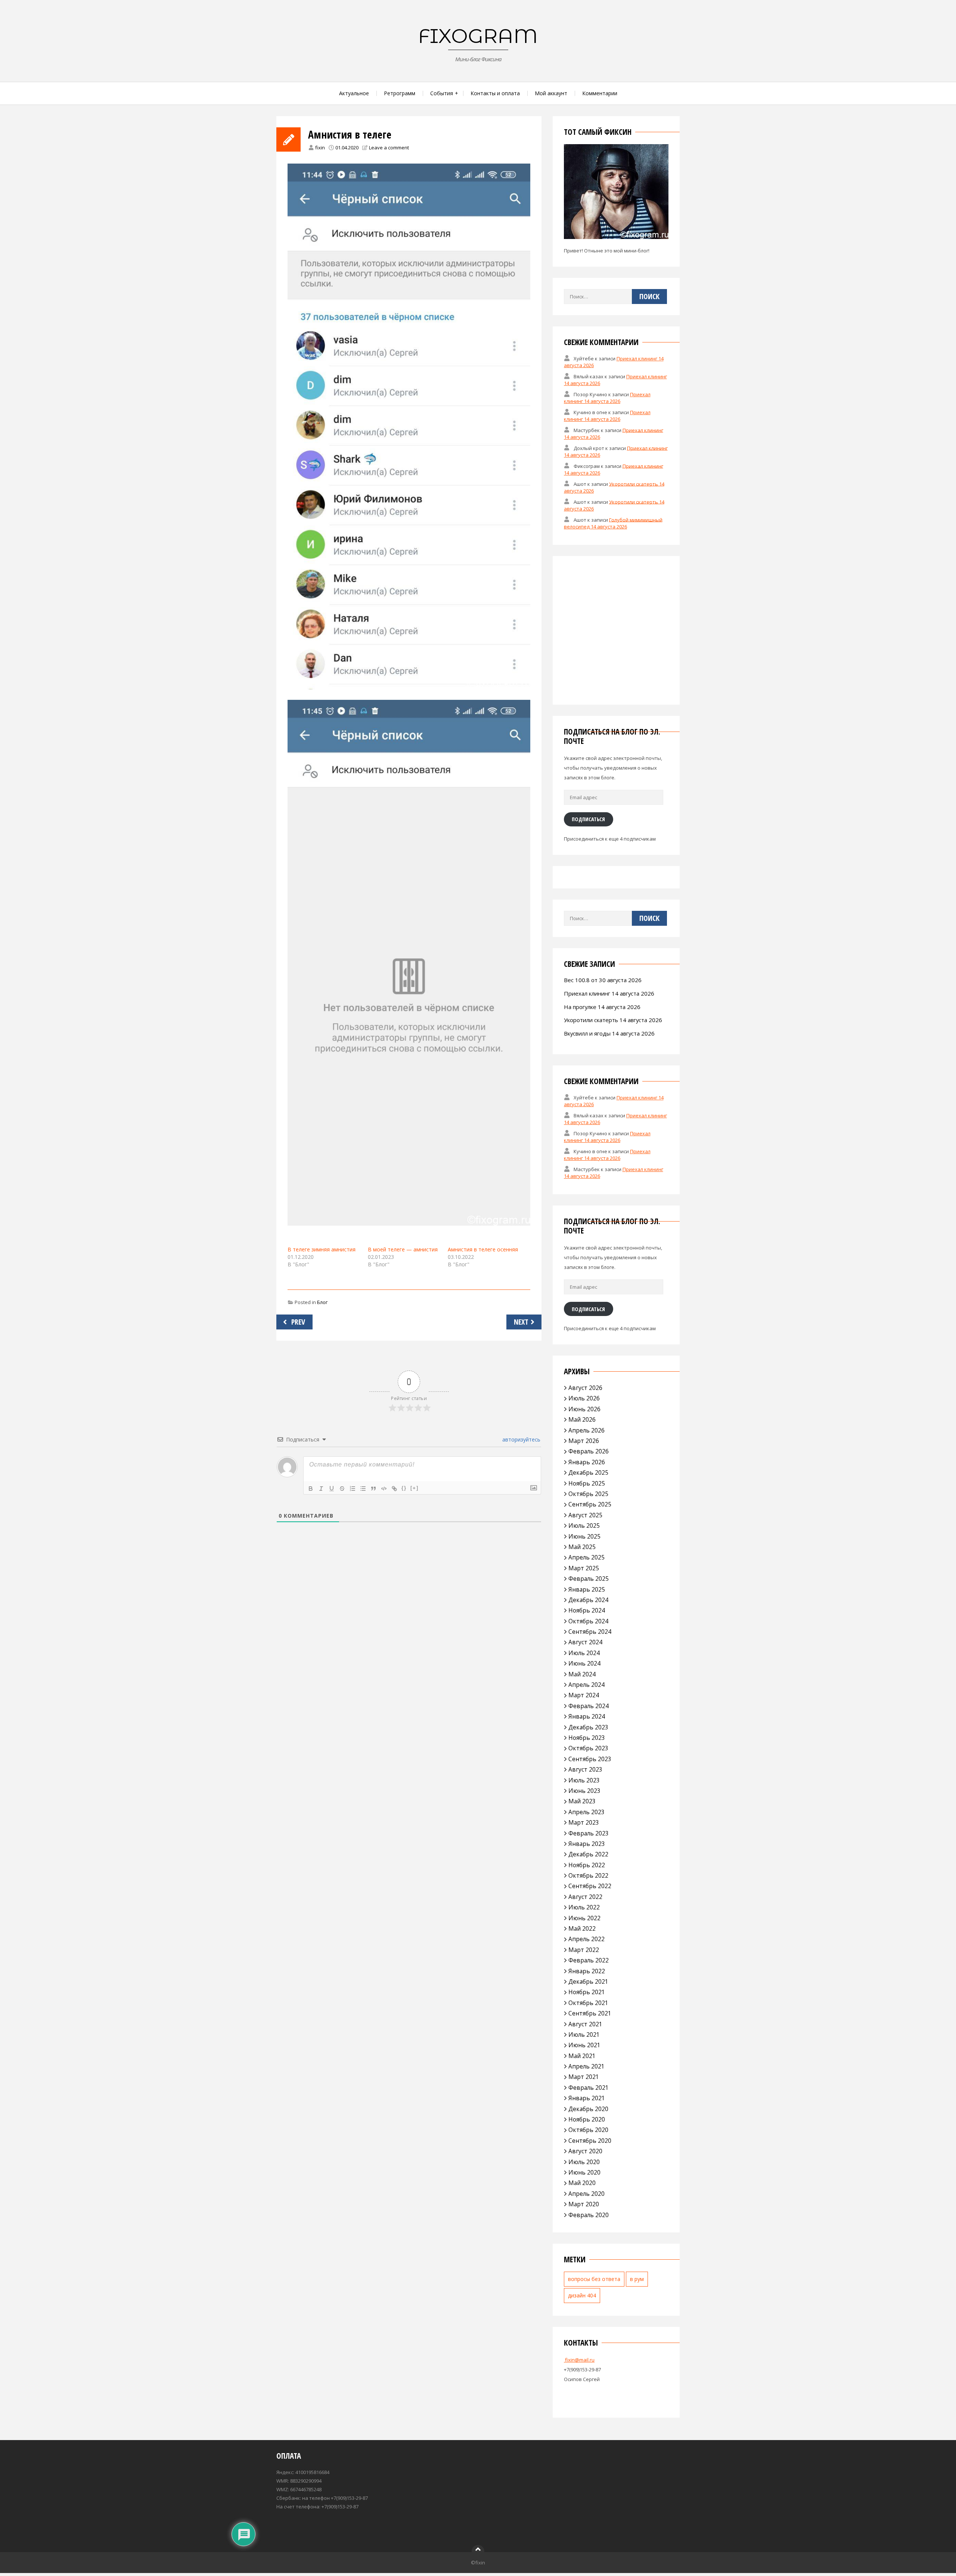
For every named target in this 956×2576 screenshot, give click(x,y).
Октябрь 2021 (588, 2003)
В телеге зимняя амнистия (322, 1249)
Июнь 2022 (584, 1918)
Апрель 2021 (586, 2066)
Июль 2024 (584, 1653)
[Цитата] (373, 1489)
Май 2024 (582, 1674)
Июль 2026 (584, 1398)
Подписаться (588, 819)
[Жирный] (311, 1489)
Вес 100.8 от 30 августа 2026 (603, 980)
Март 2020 (584, 2204)
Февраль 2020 (589, 2215)
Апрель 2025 (586, 1557)
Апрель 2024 (586, 1685)
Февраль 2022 (589, 1960)
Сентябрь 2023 (590, 1759)
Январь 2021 (587, 2098)
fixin (320, 148)
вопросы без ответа (594, 2279)
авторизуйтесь (521, 1439)
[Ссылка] (394, 1489)
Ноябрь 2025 (587, 1483)
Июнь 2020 (584, 2172)
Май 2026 (582, 1419)
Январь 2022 (587, 1971)
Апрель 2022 (586, 1939)
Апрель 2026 (586, 1430)
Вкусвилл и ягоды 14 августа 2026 (609, 1033)
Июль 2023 (584, 1780)
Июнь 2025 (584, 1536)
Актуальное (354, 93)
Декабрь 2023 (588, 1727)
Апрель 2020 (586, 2194)
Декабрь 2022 (588, 1854)
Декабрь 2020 (588, 2109)
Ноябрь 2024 (587, 1610)
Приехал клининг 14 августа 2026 (607, 398)
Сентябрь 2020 (590, 2141)
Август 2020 (585, 2151)
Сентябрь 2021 (590, 2013)
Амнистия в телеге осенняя (483, 1249)
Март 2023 (584, 1822)
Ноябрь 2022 (587, 1865)
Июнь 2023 (584, 1791)
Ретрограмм (400, 93)
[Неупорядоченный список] (363, 1489)
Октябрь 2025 (588, 1494)
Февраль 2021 (589, 2088)
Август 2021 (585, 2024)
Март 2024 (584, 1695)
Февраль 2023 (589, 1833)
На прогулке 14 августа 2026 (602, 1007)
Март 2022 (584, 1950)
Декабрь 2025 (588, 1472)
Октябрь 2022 (588, 1875)
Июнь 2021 (584, 2045)
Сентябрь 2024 (590, 1632)
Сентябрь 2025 (590, 1504)
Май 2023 (582, 1801)
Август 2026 (585, 1388)
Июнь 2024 (584, 1663)
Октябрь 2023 (588, 1748)
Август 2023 (585, 1769)
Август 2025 (585, 1515)
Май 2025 (582, 1547)
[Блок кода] (384, 1489)
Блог (322, 1302)
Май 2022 (582, 1928)
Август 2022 (585, 1897)
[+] (415, 1488)
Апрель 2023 (586, 1812)
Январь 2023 (587, 1844)
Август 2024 (585, 1642)
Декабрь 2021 (588, 1981)
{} (404, 1488)
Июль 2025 (584, 1526)
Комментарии (600, 93)
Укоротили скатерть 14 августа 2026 (613, 1020)
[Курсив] (321, 1489)
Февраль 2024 (589, 1706)
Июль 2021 (584, 2035)
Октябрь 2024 (588, 1621)
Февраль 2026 (589, 1451)
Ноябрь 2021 (587, 1992)
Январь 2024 (587, 1716)
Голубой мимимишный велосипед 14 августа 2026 (613, 523)
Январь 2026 (587, 1462)
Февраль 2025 (589, 1579)
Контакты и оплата (495, 93)
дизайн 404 (582, 2295)
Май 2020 (582, 2183)
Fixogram (478, 36)
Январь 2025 (587, 1589)
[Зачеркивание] (342, 1489)
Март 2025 (584, 1568)
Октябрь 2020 (588, 2130)
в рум (637, 2279)
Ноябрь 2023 (587, 1738)
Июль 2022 (584, 1907)
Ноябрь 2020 (587, 2119)
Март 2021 (584, 2077)
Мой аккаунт (551, 93)
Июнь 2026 (584, 1409)
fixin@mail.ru (579, 2360)
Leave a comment (389, 148)
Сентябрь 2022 (590, 1886)
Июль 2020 (584, 2162)
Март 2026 (584, 1441)
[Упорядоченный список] (353, 1489)
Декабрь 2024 (588, 1600)
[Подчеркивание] (332, 1489)
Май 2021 (582, 2056)
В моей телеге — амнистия (403, 1249)
